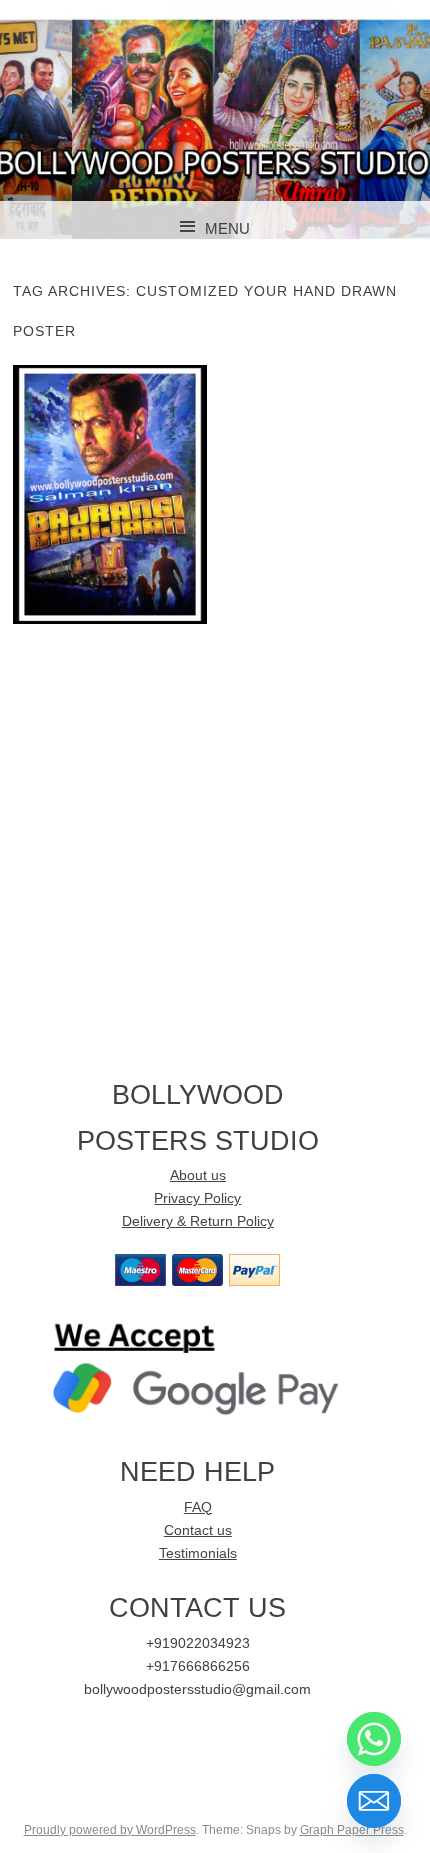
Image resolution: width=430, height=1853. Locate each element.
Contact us (198, 1530)
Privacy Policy (197, 1198)
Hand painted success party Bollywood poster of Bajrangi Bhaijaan (109, 493)
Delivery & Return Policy (198, 1221)
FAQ (198, 1507)
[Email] (374, 1801)
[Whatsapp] (374, 1739)
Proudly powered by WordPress (110, 1830)
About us (198, 1175)
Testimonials (198, 1553)
